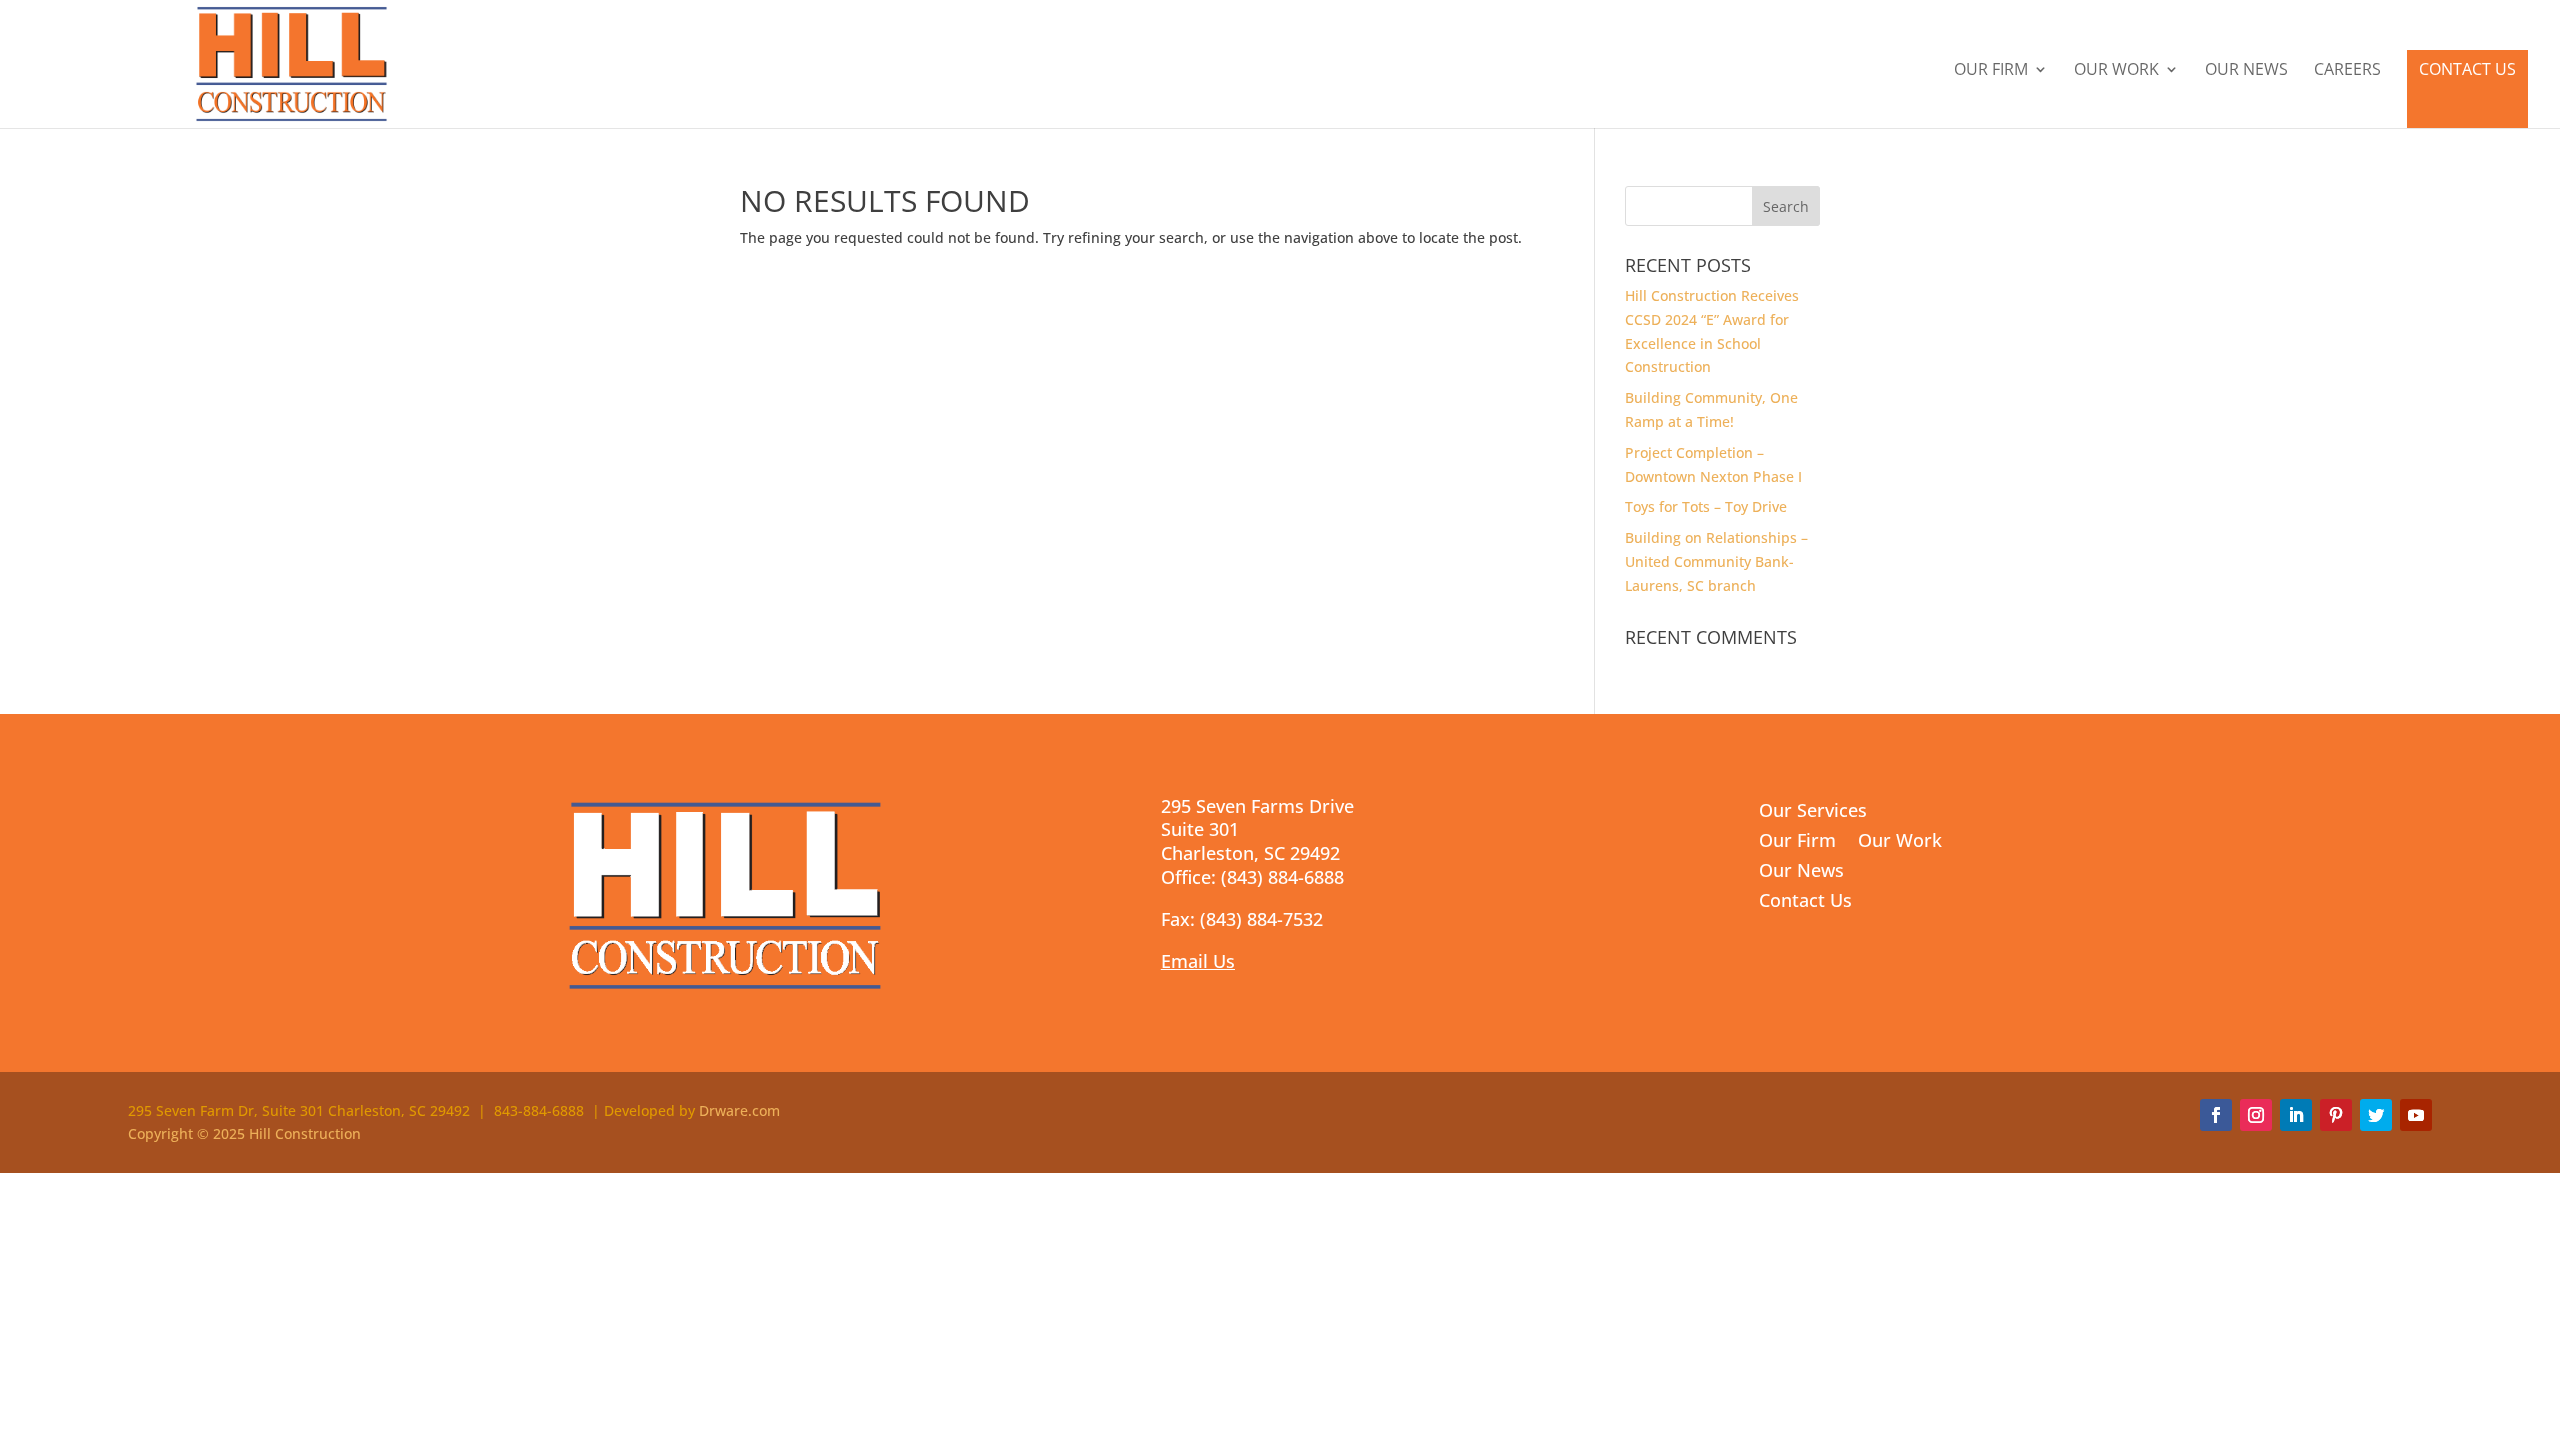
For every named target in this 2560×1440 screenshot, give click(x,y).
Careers (2347, 71)
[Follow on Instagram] (2256, 1115)
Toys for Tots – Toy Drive (1706, 506)
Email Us (1198, 961)
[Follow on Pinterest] (2336, 1115)
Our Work (2116, 71)
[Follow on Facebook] (2216, 1115)
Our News (2246, 71)
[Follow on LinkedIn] (2296, 1115)
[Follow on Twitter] (2376, 1115)
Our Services (1813, 812)
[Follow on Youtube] (2416, 1115)
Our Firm (1991, 71)
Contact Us (2467, 69)
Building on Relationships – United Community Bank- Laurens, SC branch (1716, 561)
